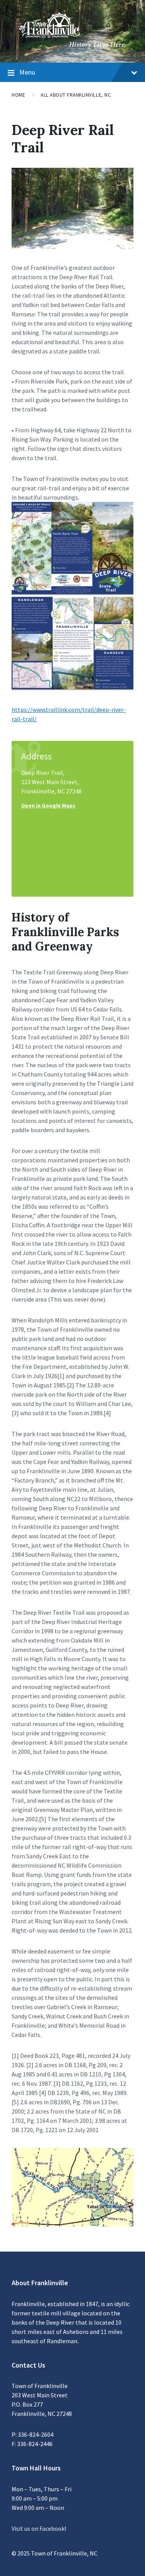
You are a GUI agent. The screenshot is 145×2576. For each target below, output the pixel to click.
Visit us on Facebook (38, 2528)
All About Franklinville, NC (76, 95)
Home (18, 95)
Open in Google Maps (48, 805)
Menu (27, 72)
